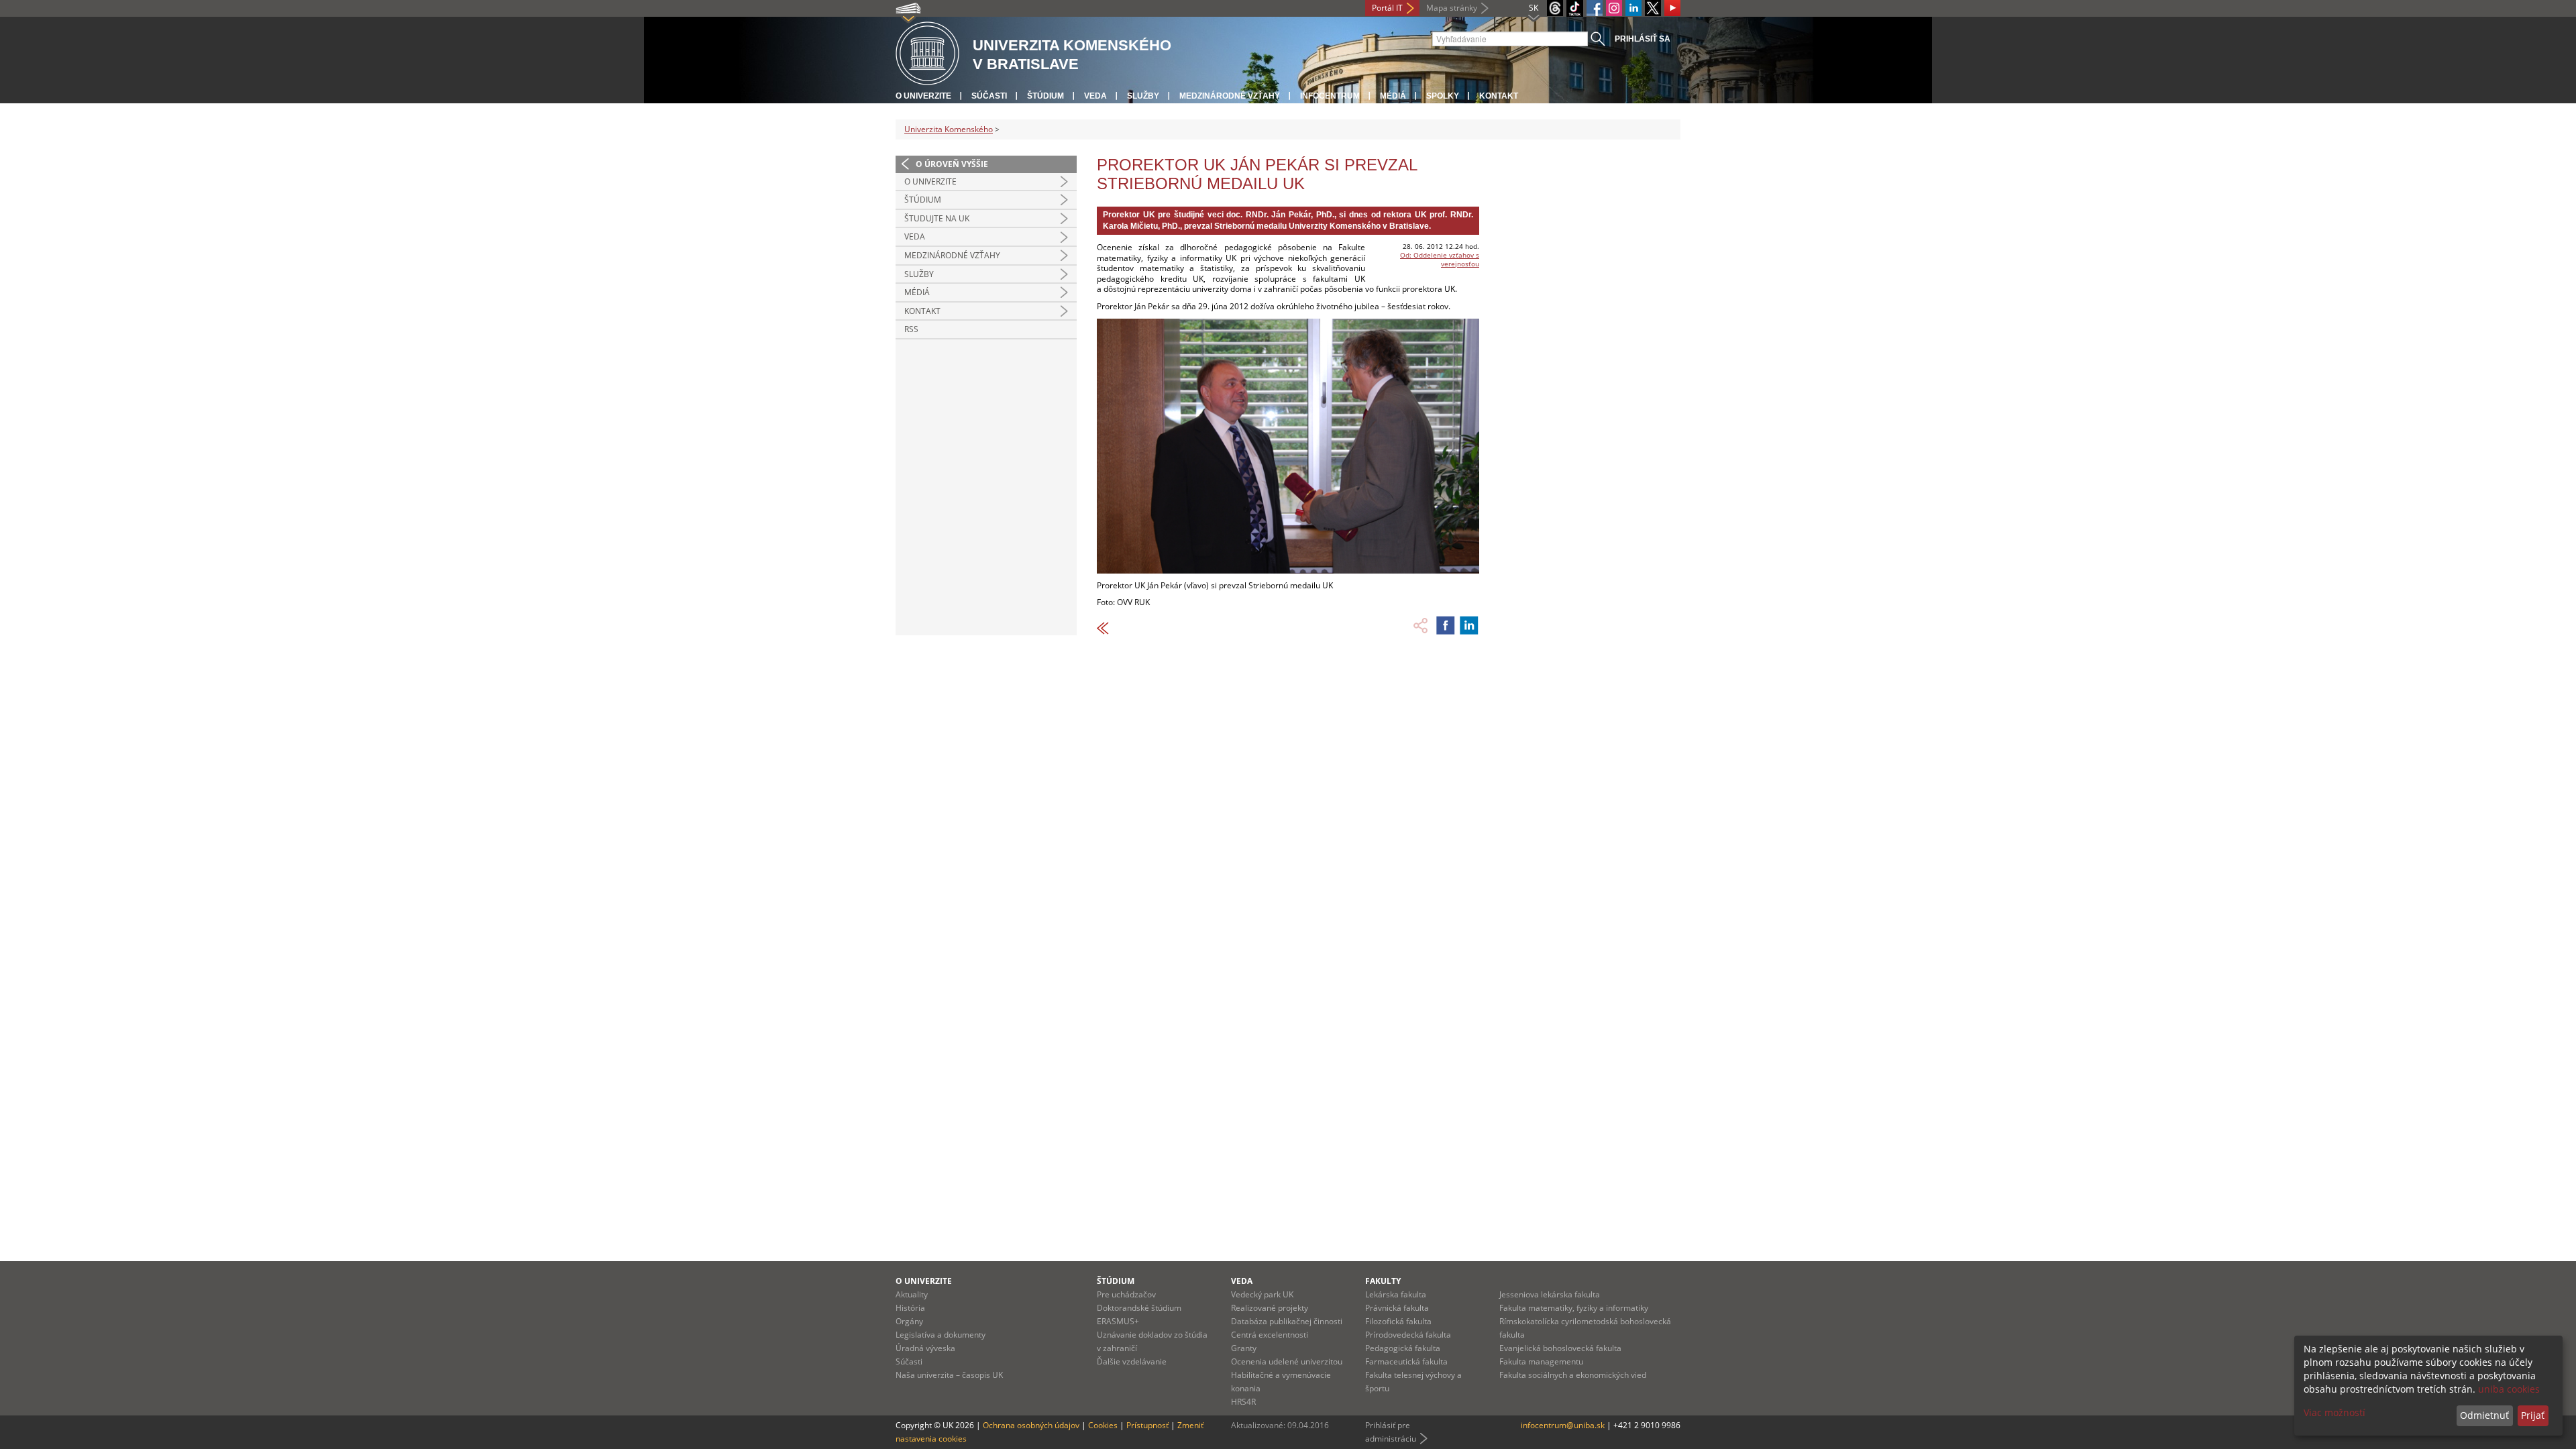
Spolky (1443, 96)
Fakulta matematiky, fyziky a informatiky (1574, 1308)
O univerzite (923, 96)
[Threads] (1555, 8)
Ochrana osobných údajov (1031, 1425)
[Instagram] (1614, 8)
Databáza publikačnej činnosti (1287, 1321)
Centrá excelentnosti (1270, 1335)
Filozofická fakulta (1398, 1321)
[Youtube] (1672, 8)
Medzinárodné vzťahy (1230, 96)
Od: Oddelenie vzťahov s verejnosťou (1440, 259)
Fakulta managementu (1541, 1361)
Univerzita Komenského (949, 129)
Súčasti (989, 96)
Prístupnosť (1147, 1425)
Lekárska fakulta (1396, 1294)
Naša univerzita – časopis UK (949, 1375)
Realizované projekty (1270, 1308)
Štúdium (1045, 96)
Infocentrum (1330, 96)
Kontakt (1499, 96)
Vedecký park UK (1262, 1294)
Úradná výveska (925, 1348)
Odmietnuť (2484, 1415)
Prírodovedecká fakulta (1408, 1335)
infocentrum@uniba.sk (1563, 1425)
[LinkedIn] (1633, 8)
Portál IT (1387, 8)
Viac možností (2334, 1412)
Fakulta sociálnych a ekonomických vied (1573, 1375)
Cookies (1103, 1425)
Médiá (1393, 96)
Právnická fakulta (1397, 1308)
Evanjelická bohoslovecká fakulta (1560, 1348)
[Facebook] (1595, 8)
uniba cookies (2509, 1389)
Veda (1095, 96)
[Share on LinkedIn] (1469, 625)
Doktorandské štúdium (1139, 1308)
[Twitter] (1653, 8)
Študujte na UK (937, 218)
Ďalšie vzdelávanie (1132, 1361)
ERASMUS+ (1118, 1321)
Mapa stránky (1452, 8)
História (910, 1308)
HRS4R (1243, 1402)
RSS (911, 329)
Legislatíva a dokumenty (941, 1335)
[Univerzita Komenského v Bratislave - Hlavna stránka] (927, 54)
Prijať (2533, 1415)
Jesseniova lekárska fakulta (1550, 1294)
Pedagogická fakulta (1403, 1348)
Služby (1143, 96)
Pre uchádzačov (1126, 1294)
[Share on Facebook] (1446, 625)
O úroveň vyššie (952, 164)
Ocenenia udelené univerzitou (1287, 1361)
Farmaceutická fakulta (1406, 1361)
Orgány (909, 1321)
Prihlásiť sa (1643, 39)
